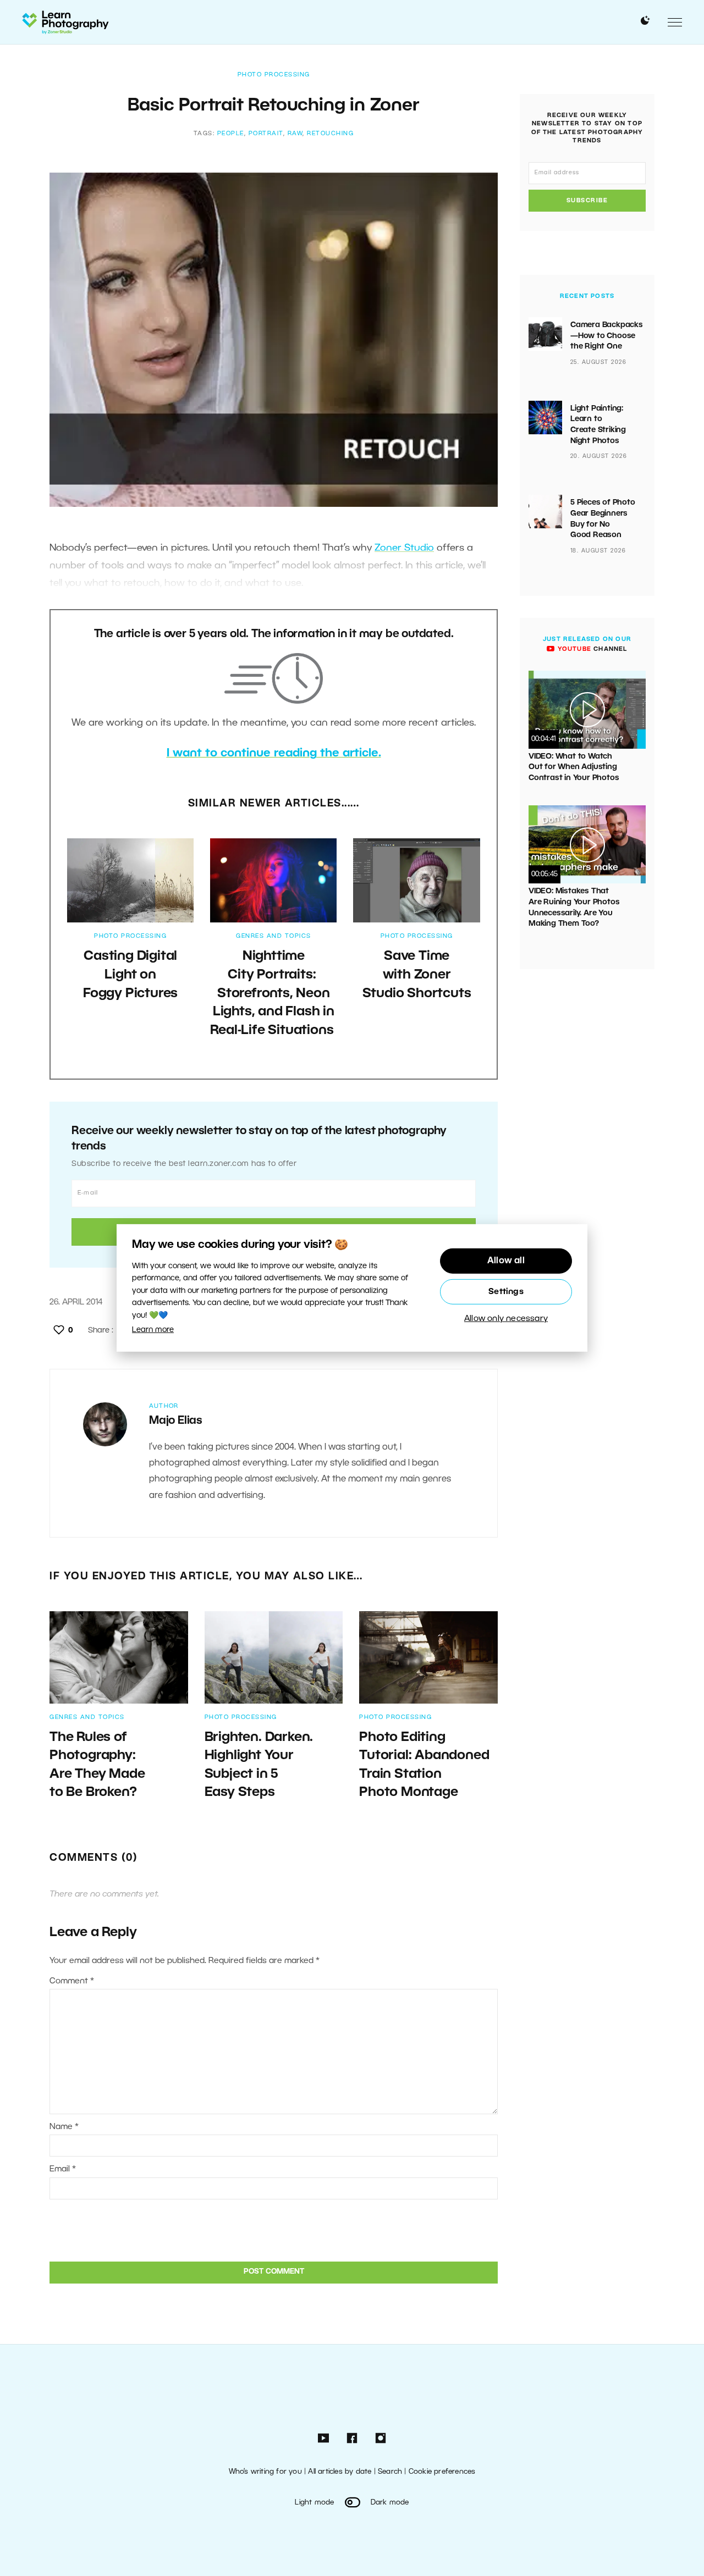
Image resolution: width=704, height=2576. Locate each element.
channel (591, 649)
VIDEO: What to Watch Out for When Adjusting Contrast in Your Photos (574, 767)
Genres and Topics (274, 936)
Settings (506, 1292)
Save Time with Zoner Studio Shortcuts (417, 975)
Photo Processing (274, 75)
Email (63, 2169)
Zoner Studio (404, 548)
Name (64, 2127)
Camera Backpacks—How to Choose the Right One (607, 336)
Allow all (506, 1261)
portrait (266, 134)
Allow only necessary (506, 1319)
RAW (295, 134)
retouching (330, 134)
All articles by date (340, 2472)
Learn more (153, 1330)
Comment (72, 1981)
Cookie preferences (442, 2472)
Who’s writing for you (265, 2472)
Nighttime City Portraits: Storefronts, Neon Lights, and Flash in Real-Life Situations (273, 993)
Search (390, 2472)
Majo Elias (176, 1421)
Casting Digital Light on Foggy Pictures (130, 975)
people (231, 134)
